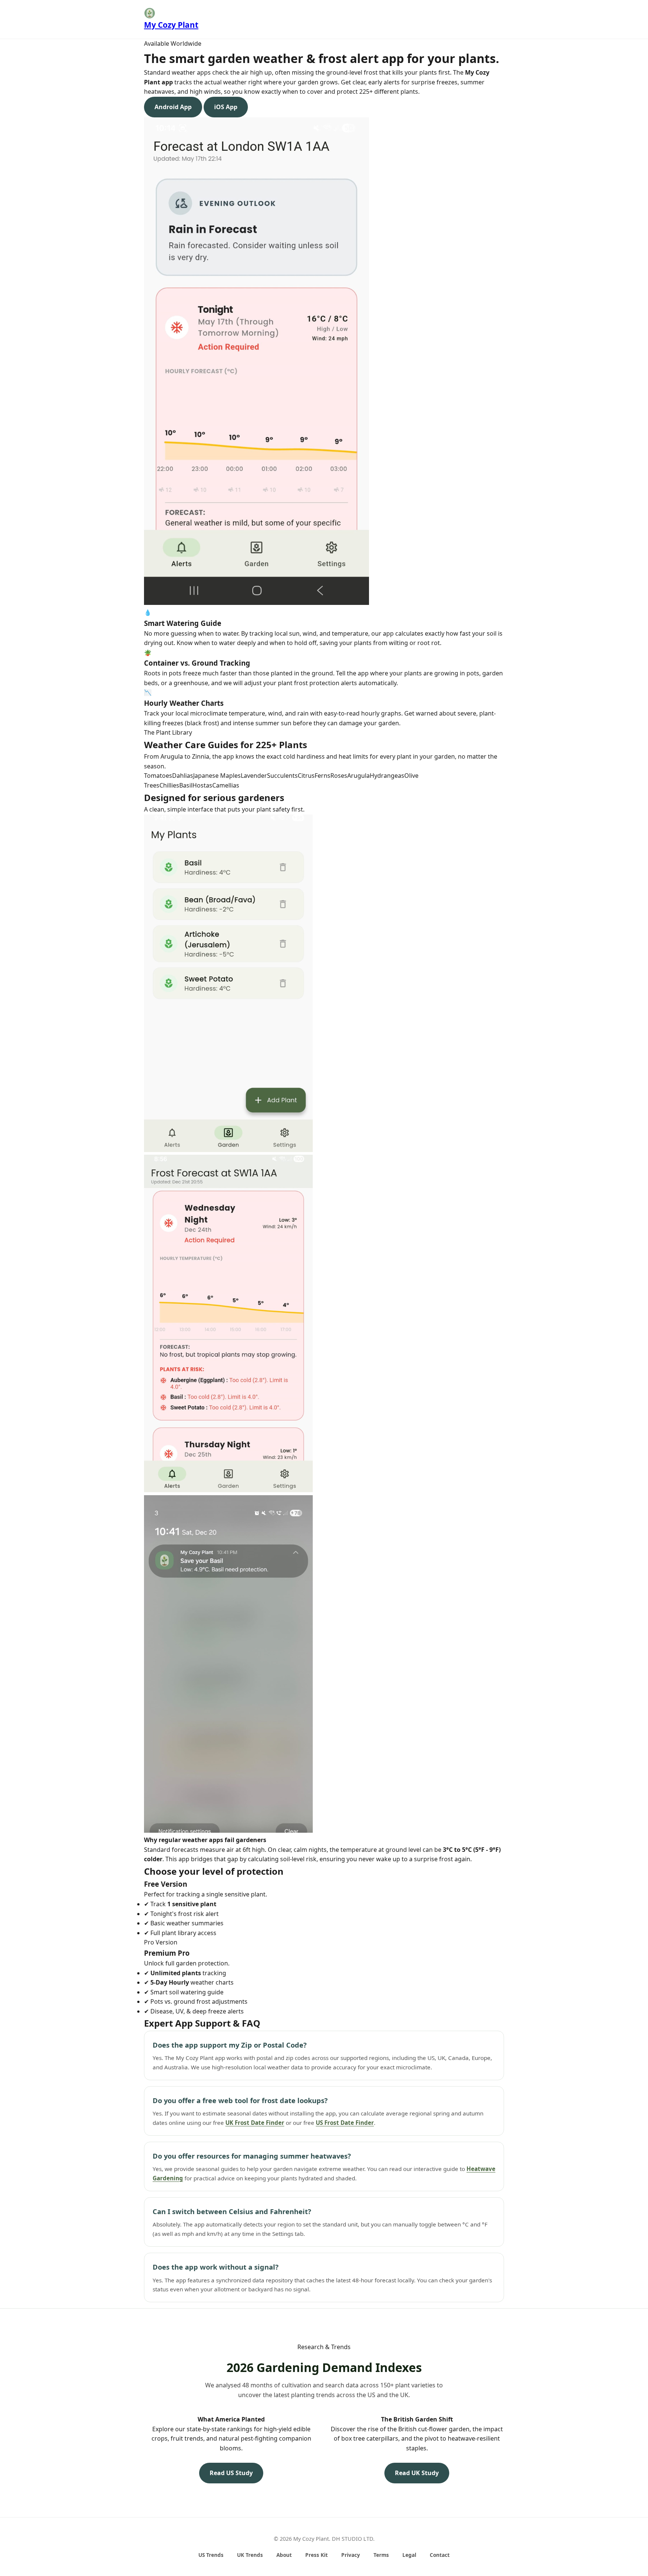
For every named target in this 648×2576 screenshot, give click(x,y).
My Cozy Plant (171, 25)
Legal (409, 2555)
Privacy (351, 2555)
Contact (440, 2555)
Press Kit (316, 2555)
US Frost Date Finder (345, 2123)
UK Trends (250, 2555)
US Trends (211, 2555)
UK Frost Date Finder (255, 2123)
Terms (381, 2555)
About (284, 2555)
